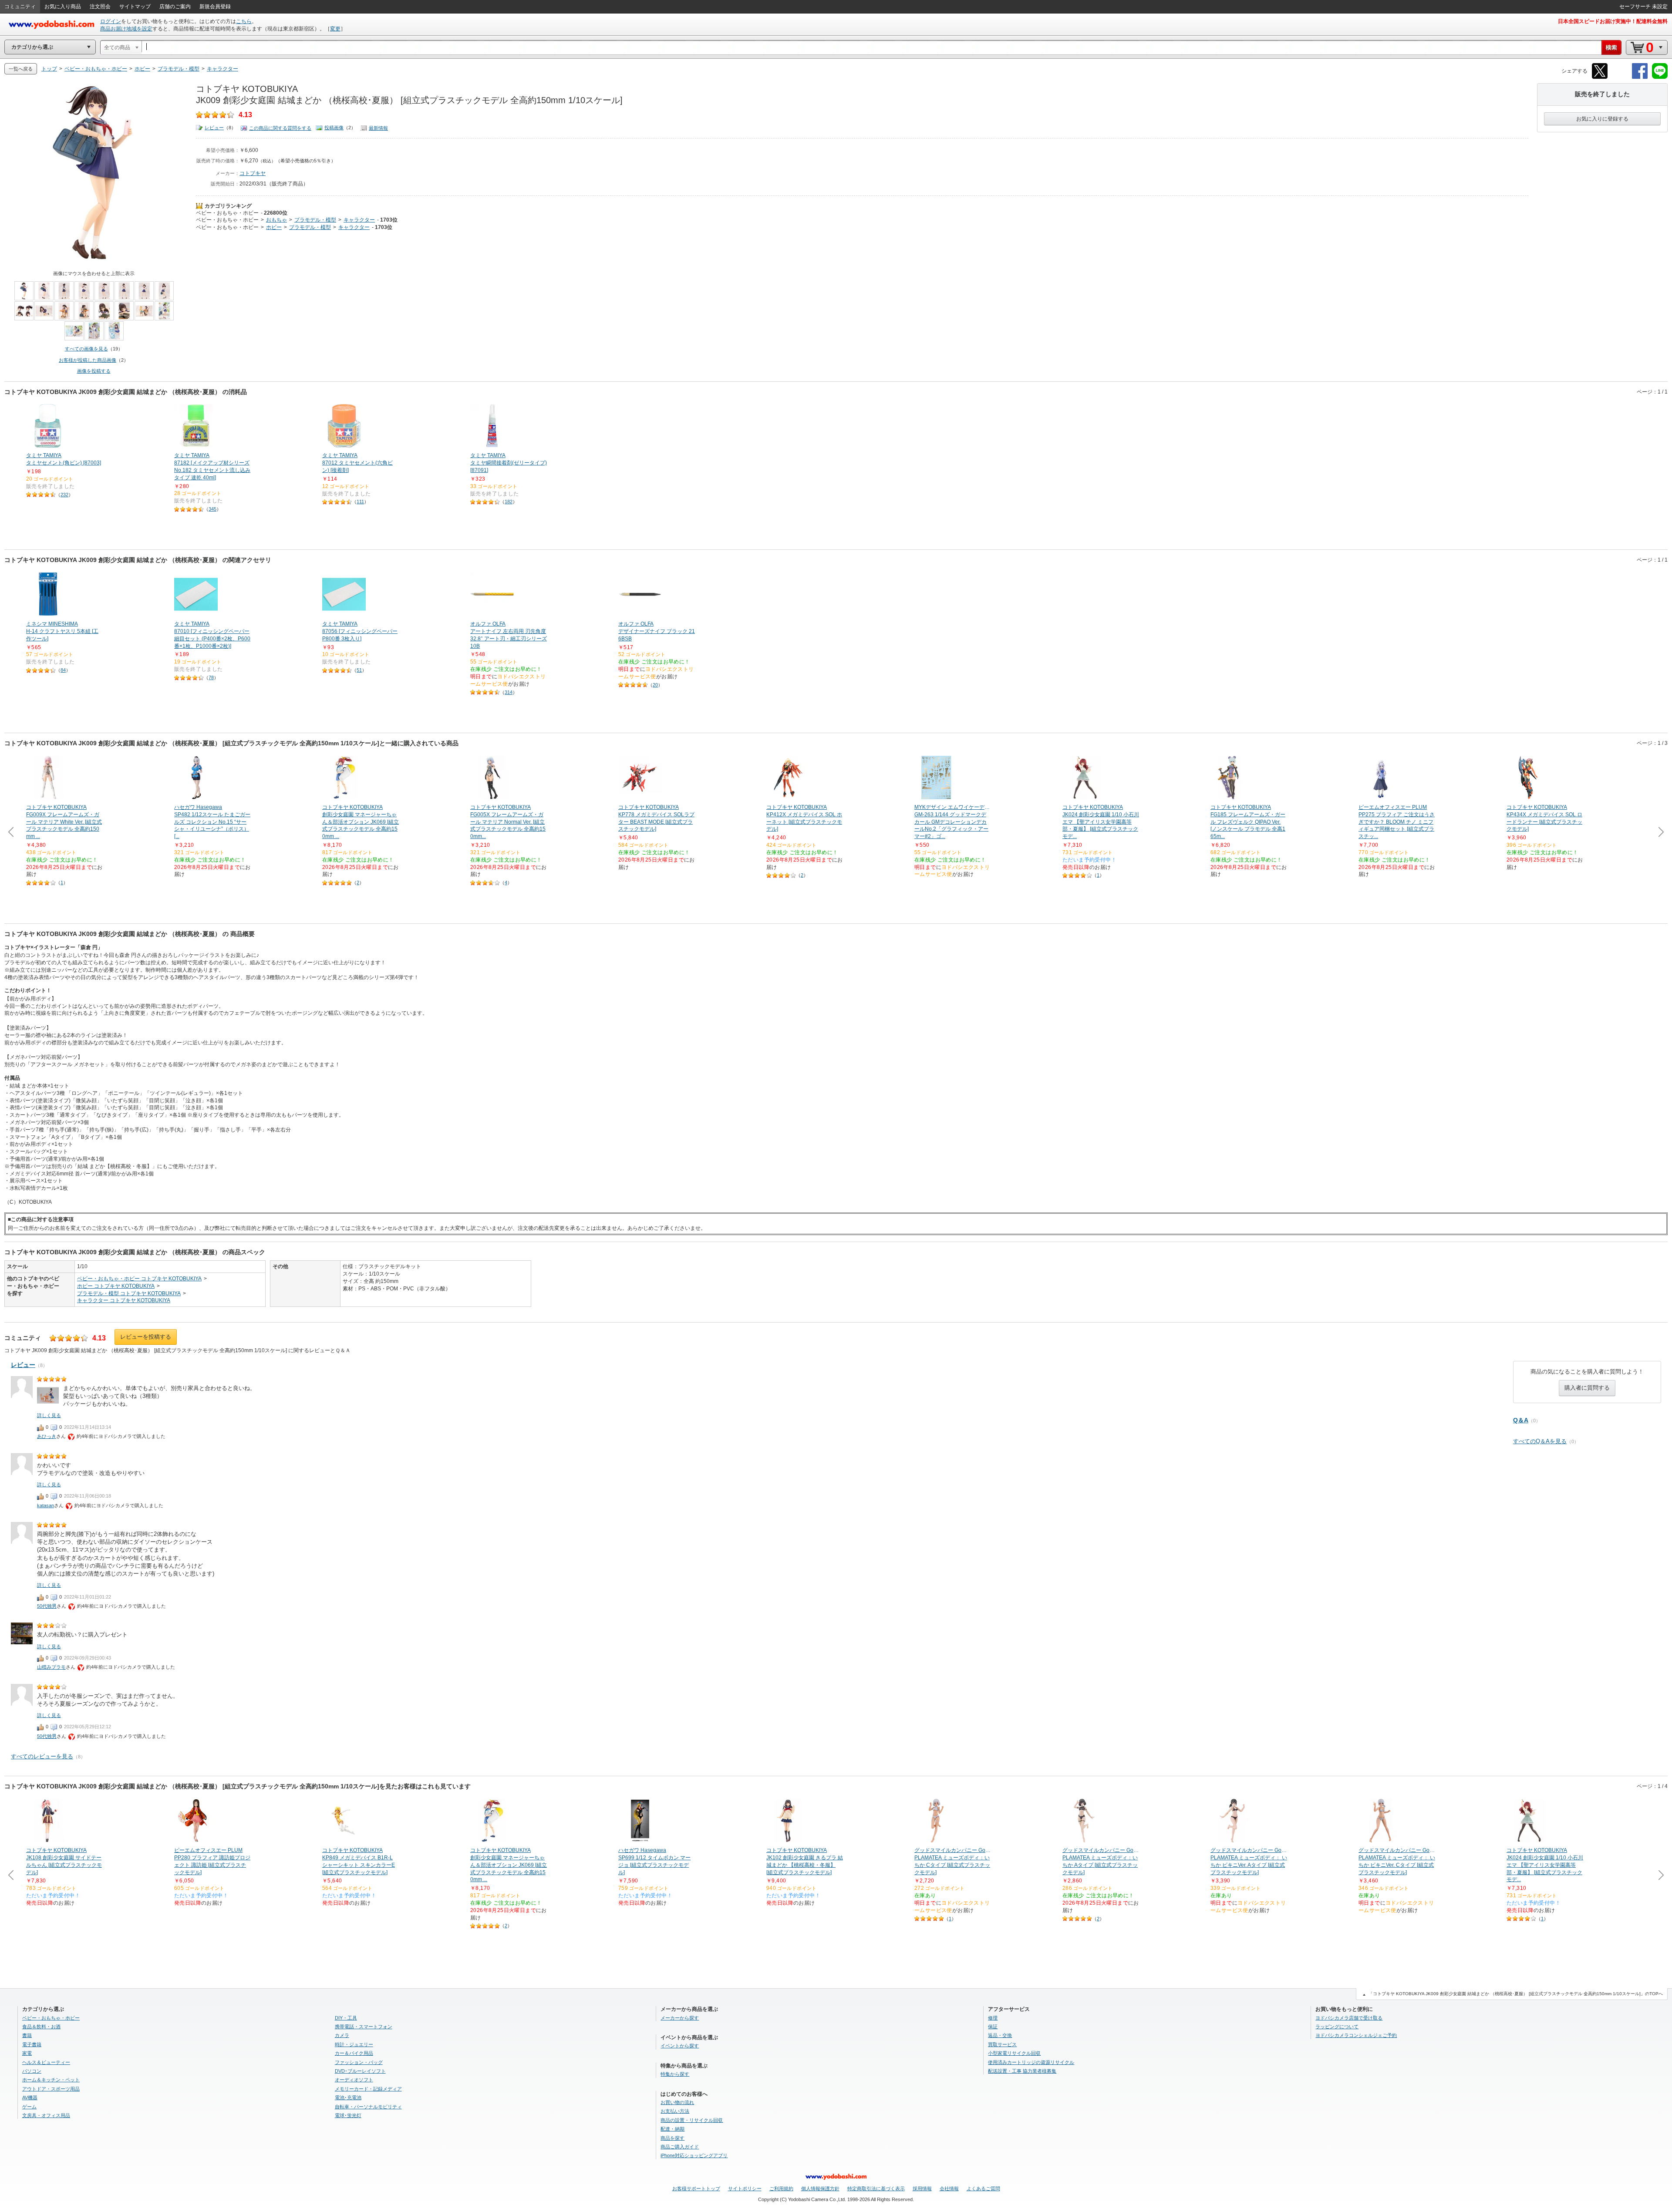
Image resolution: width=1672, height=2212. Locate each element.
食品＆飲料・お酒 (41, 2027)
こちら (244, 21)
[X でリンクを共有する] (1600, 77)
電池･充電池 (348, 2098)
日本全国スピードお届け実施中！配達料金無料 (1613, 21)
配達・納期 (673, 2129)
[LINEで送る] (1660, 77)
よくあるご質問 (983, 2188)
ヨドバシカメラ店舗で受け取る (1349, 2018)
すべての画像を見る (86, 349)
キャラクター (359, 220)
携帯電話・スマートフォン (364, 2027)
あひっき (47, 1436)
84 (63, 670)
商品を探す (673, 2138)
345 (212, 509)
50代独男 (47, 1606)
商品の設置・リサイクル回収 (692, 2120)
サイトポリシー (745, 2188)
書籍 (27, 2035)
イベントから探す (680, 2046)
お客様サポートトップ (696, 2188)
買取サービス (1002, 2044)
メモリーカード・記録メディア (368, 2089)
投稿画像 (334, 128)
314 (509, 692)
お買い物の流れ (677, 2102)
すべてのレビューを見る (42, 1756)
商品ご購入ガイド (680, 2147)
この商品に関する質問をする (280, 128)
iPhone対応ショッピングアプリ (694, 2155)
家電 (27, 2053)
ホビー (274, 227)
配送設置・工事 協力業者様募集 (1022, 2071)
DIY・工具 (346, 2018)
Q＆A (1521, 1420)
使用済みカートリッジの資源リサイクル (1031, 2062)
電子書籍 (32, 2044)
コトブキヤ (253, 173)
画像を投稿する (94, 371)
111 (360, 502)
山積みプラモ (51, 1667)
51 (359, 670)
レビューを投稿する (146, 1337)
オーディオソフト (354, 2080)
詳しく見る (49, 1415)
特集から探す (675, 2074)
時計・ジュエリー (354, 2044)
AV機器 (30, 2098)
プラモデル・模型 (315, 220)
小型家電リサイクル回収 (1014, 2053)
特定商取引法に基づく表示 (876, 2188)
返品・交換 (1000, 2035)
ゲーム (29, 2107)
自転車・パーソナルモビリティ (368, 2107)
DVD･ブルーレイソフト (360, 2071)
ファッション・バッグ (359, 2062)
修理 (993, 2018)
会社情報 (949, 2188)
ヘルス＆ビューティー (46, 2062)
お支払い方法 (675, 2111)
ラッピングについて (1337, 2027)
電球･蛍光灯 (348, 2115)
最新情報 (378, 128)
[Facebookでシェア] (1640, 77)
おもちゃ (276, 220)
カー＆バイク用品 (354, 2053)
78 (211, 677)
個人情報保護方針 (820, 2188)
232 (64, 495)
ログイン (111, 21)
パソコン (32, 2071)
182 (509, 502)
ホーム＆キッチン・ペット (51, 2080)
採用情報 (922, 2188)
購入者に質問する (1587, 1388)
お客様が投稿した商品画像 (88, 360)
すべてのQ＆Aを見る (1540, 1441)
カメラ (342, 2035)
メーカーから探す (680, 2018)
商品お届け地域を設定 (126, 29)
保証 (993, 2027)
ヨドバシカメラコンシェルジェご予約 (1356, 2035)
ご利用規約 (781, 2188)
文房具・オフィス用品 (46, 2115)
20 (655, 685)
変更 (335, 29)
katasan (46, 1505)
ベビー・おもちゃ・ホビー (227, 213)
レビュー (214, 128)
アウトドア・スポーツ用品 (51, 2089)
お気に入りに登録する (1602, 119)
